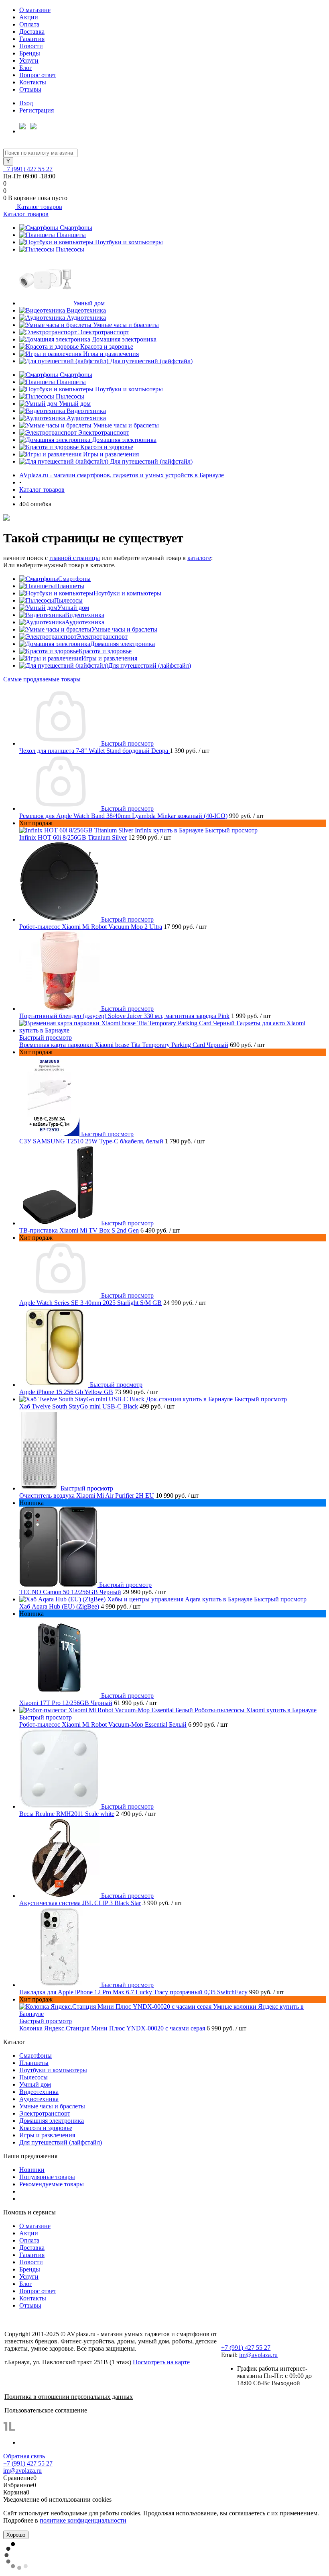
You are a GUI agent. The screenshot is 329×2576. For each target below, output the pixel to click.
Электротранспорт (104, 332)
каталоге (199, 558)
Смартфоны (76, 228)
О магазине (35, 10)
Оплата (29, 24)
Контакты (33, 82)
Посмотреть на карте (161, 2362)
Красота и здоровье (107, 347)
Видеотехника (86, 310)
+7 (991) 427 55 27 (28, 169)
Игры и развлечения (111, 354)
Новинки (32, 2170)
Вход (26, 103)
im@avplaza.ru (258, 2355)
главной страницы (75, 558)
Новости (31, 46)
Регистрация (37, 110)
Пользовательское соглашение (46, 2410)
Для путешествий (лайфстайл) (151, 361)
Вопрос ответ (38, 75)
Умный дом (89, 303)
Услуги (29, 60)
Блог (26, 68)
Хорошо (16, 2535)
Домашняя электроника (124, 339)
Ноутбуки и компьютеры (129, 242)
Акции (29, 17)
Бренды (30, 53)
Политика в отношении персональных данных (69, 2397)
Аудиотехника (86, 318)
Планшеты (71, 235)
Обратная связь (24, 2456)
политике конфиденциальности (83, 2520)
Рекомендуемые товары (52, 2184)
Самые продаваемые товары (42, 679)
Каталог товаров (39, 207)
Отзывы (30, 89)
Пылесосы (70, 249)
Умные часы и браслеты (126, 325)
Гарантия (32, 39)
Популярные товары (47, 2177)
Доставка (32, 32)
